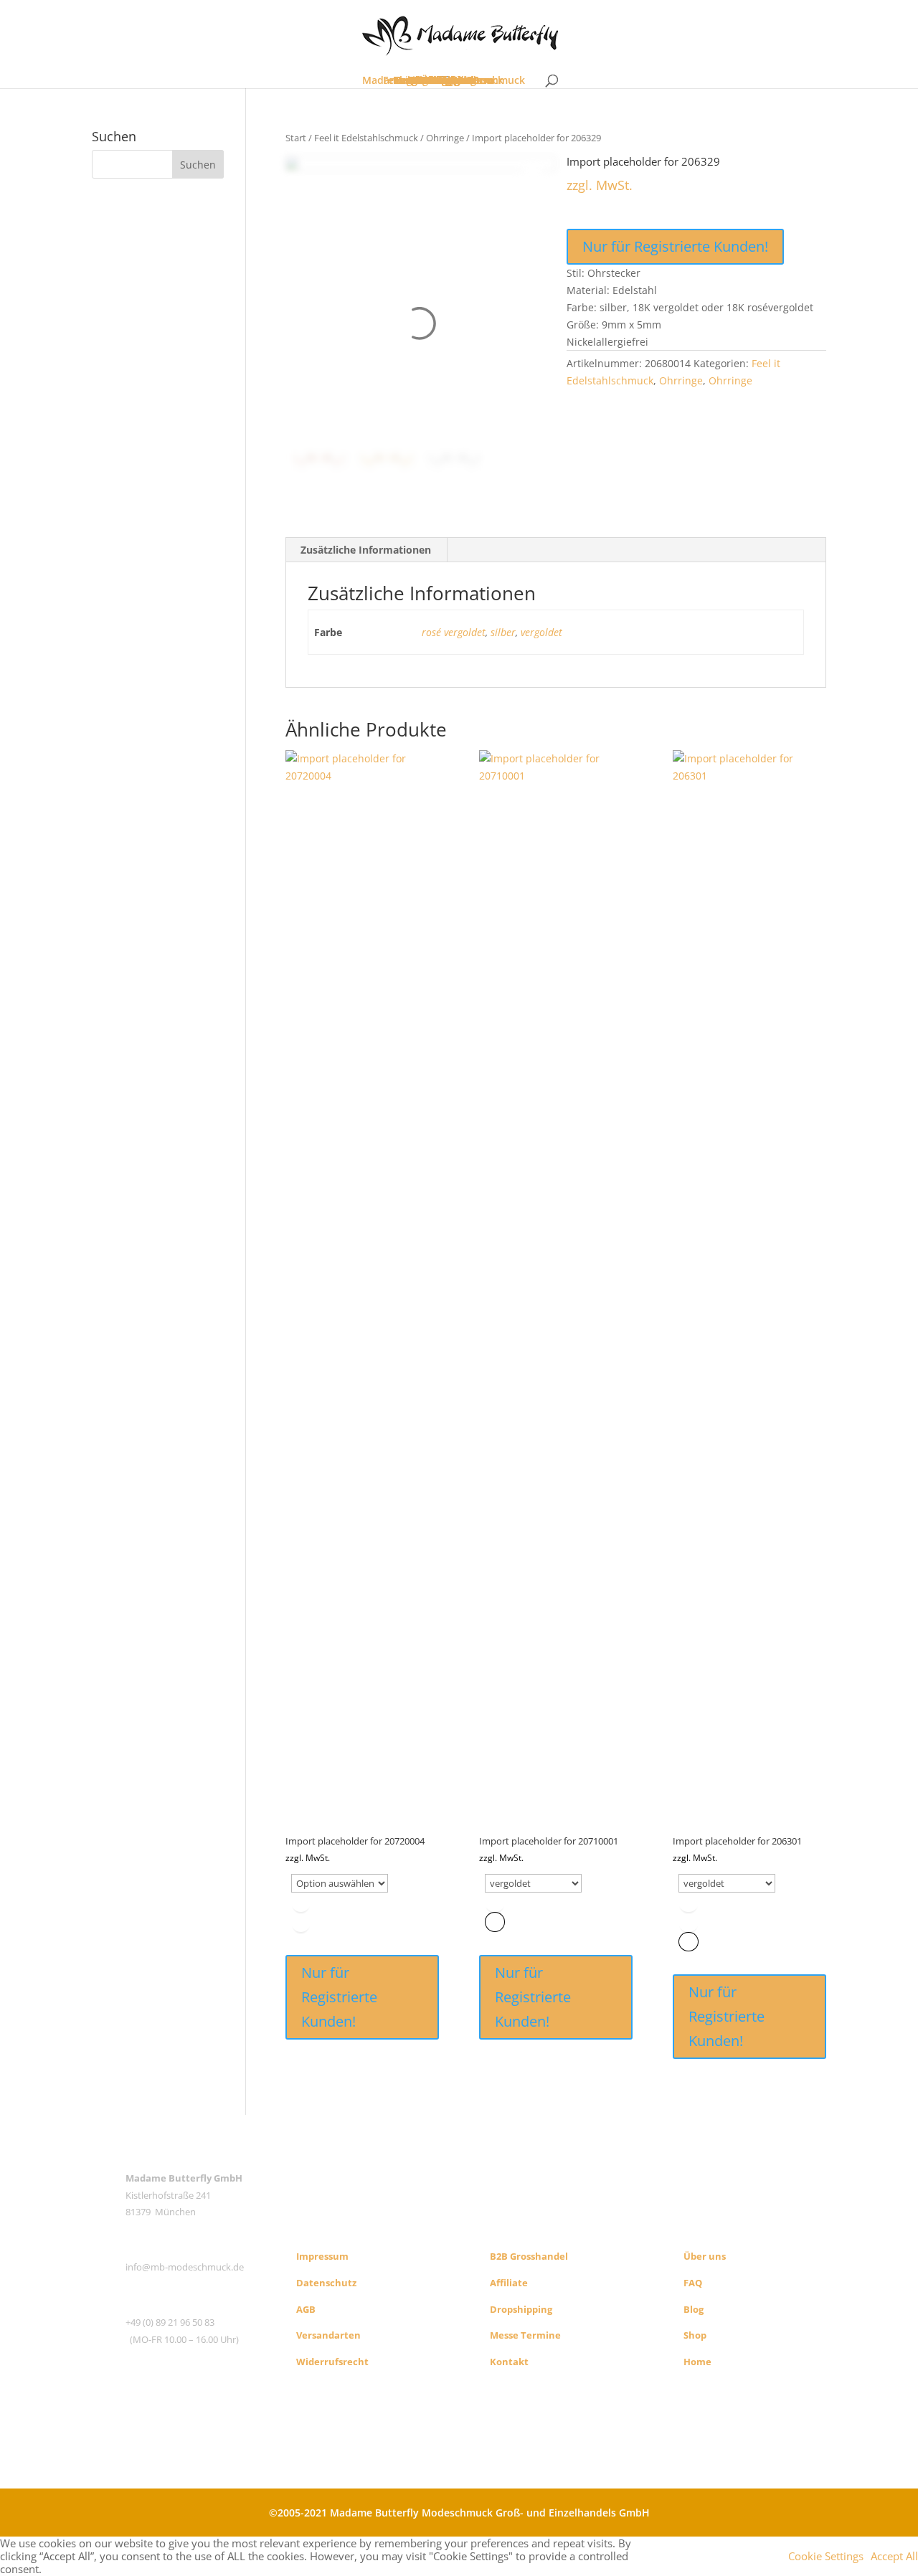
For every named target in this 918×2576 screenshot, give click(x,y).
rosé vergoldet (454, 632)
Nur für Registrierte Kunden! (675, 246)
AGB (306, 2309)
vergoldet (541, 632)
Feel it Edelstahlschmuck (366, 138)
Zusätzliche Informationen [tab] (366, 550)
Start (296, 138)
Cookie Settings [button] (826, 2556)
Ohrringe (445, 138)
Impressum (322, 2256)
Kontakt (509, 2362)
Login (443, 80)
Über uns (705, 2256)
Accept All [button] (894, 2556)
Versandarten (328, 2335)
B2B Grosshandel (529, 2256)
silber (503, 632)
